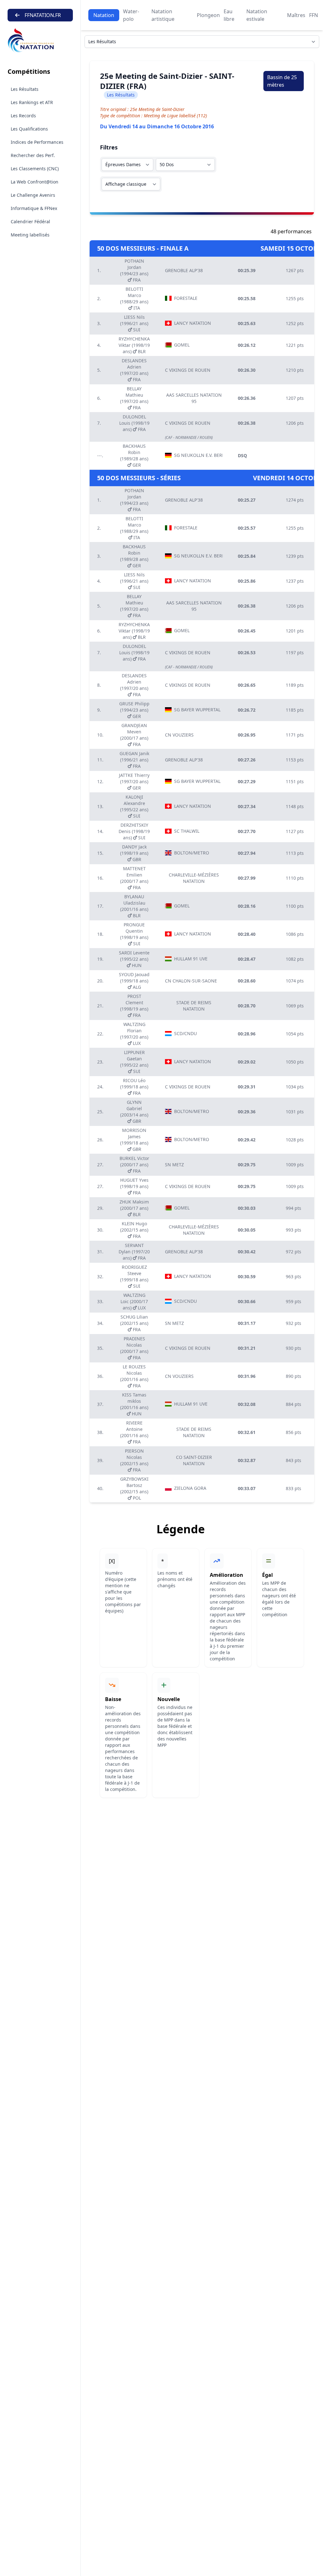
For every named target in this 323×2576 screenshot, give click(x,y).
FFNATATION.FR (43, 15)
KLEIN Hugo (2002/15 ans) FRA (134, 1230)
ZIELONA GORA (190, 1488)
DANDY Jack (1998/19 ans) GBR (134, 853)
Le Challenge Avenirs (33, 195)
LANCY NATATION (193, 323)
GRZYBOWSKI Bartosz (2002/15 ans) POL (134, 1488)
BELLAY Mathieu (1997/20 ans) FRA (134, 398)
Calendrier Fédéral (30, 221)
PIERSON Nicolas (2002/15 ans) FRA (134, 1460)
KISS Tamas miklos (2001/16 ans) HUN (134, 1404)
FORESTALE (186, 298)
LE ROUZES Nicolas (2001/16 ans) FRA (134, 1376)
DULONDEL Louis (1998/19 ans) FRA (134, 423)
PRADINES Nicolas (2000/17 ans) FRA (134, 1348)
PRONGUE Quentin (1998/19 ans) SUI (134, 934)
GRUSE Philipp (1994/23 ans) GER (134, 710)
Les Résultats (25, 89)
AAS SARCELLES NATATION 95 (194, 398)
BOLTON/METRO (192, 853)
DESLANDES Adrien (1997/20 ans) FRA (134, 370)
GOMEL (182, 345)
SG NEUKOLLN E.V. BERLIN (198, 455)
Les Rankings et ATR (32, 102)
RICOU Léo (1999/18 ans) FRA (134, 1087)
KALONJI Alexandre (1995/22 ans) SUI (134, 806)
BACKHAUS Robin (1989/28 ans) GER (134, 455)
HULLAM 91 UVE (191, 959)
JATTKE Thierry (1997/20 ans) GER (134, 781)
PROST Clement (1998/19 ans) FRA (134, 1006)
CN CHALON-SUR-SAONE (191, 981)
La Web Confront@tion (35, 182)
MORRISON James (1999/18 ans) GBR (134, 1140)
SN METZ (174, 1165)
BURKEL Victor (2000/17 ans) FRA (134, 1165)
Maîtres (296, 15)
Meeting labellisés (30, 235)
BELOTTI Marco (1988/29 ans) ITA (134, 298)
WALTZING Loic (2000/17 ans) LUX (134, 1301)
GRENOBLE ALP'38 (184, 270)
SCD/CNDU (185, 1033)
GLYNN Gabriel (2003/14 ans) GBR (134, 1112)
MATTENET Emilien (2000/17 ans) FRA (134, 878)
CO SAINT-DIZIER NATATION (194, 1460)
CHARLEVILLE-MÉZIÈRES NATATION (194, 878)
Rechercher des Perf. (33, 155)
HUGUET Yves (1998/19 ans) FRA (134, 1186)
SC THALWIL (187, 831)
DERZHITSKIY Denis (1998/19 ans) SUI (134, 831)
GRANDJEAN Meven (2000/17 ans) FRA (134, 735)
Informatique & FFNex (34, 208)
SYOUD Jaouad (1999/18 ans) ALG (134, 981)
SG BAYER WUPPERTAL (197, 710)
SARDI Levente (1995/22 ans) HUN (134, 959)
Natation (104, 15)
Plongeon (208, 15)
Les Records (23, 116)
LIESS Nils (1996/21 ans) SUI (134, 323)
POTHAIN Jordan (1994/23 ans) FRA (134, 270)
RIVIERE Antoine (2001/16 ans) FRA (134, 1432)
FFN (314, 15)
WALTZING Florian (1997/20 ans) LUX (134, 1034)
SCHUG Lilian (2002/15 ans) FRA (134, 1323)
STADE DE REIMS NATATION (194, 1006)
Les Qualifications (29, 129)
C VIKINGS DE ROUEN (188, 370)
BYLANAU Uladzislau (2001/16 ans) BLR (134, 906)
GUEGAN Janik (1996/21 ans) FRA (134, 760)
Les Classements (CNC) (35, 169)
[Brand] (40, 41)
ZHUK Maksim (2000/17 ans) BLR (134, 1208)
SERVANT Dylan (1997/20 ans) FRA (134, 1252)
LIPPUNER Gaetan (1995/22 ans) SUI (134, 1062)
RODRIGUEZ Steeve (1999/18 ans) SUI (134, 1276)
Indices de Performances (37, 142)
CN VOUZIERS (179, 735)
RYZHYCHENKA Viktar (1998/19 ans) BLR (134, 345)
